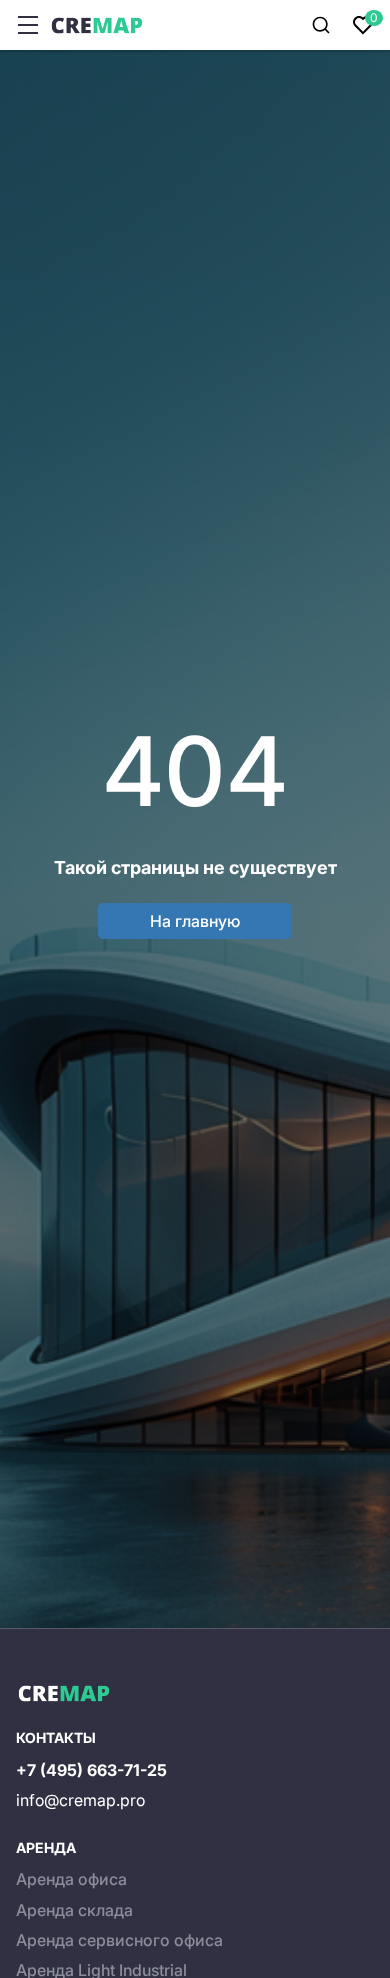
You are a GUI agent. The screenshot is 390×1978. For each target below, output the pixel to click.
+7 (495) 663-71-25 (91, 1770)
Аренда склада (74, 1910)
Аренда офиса (71, 1879)
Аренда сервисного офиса (119, 1940)
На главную (195, 921)
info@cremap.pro (80, 1800)
